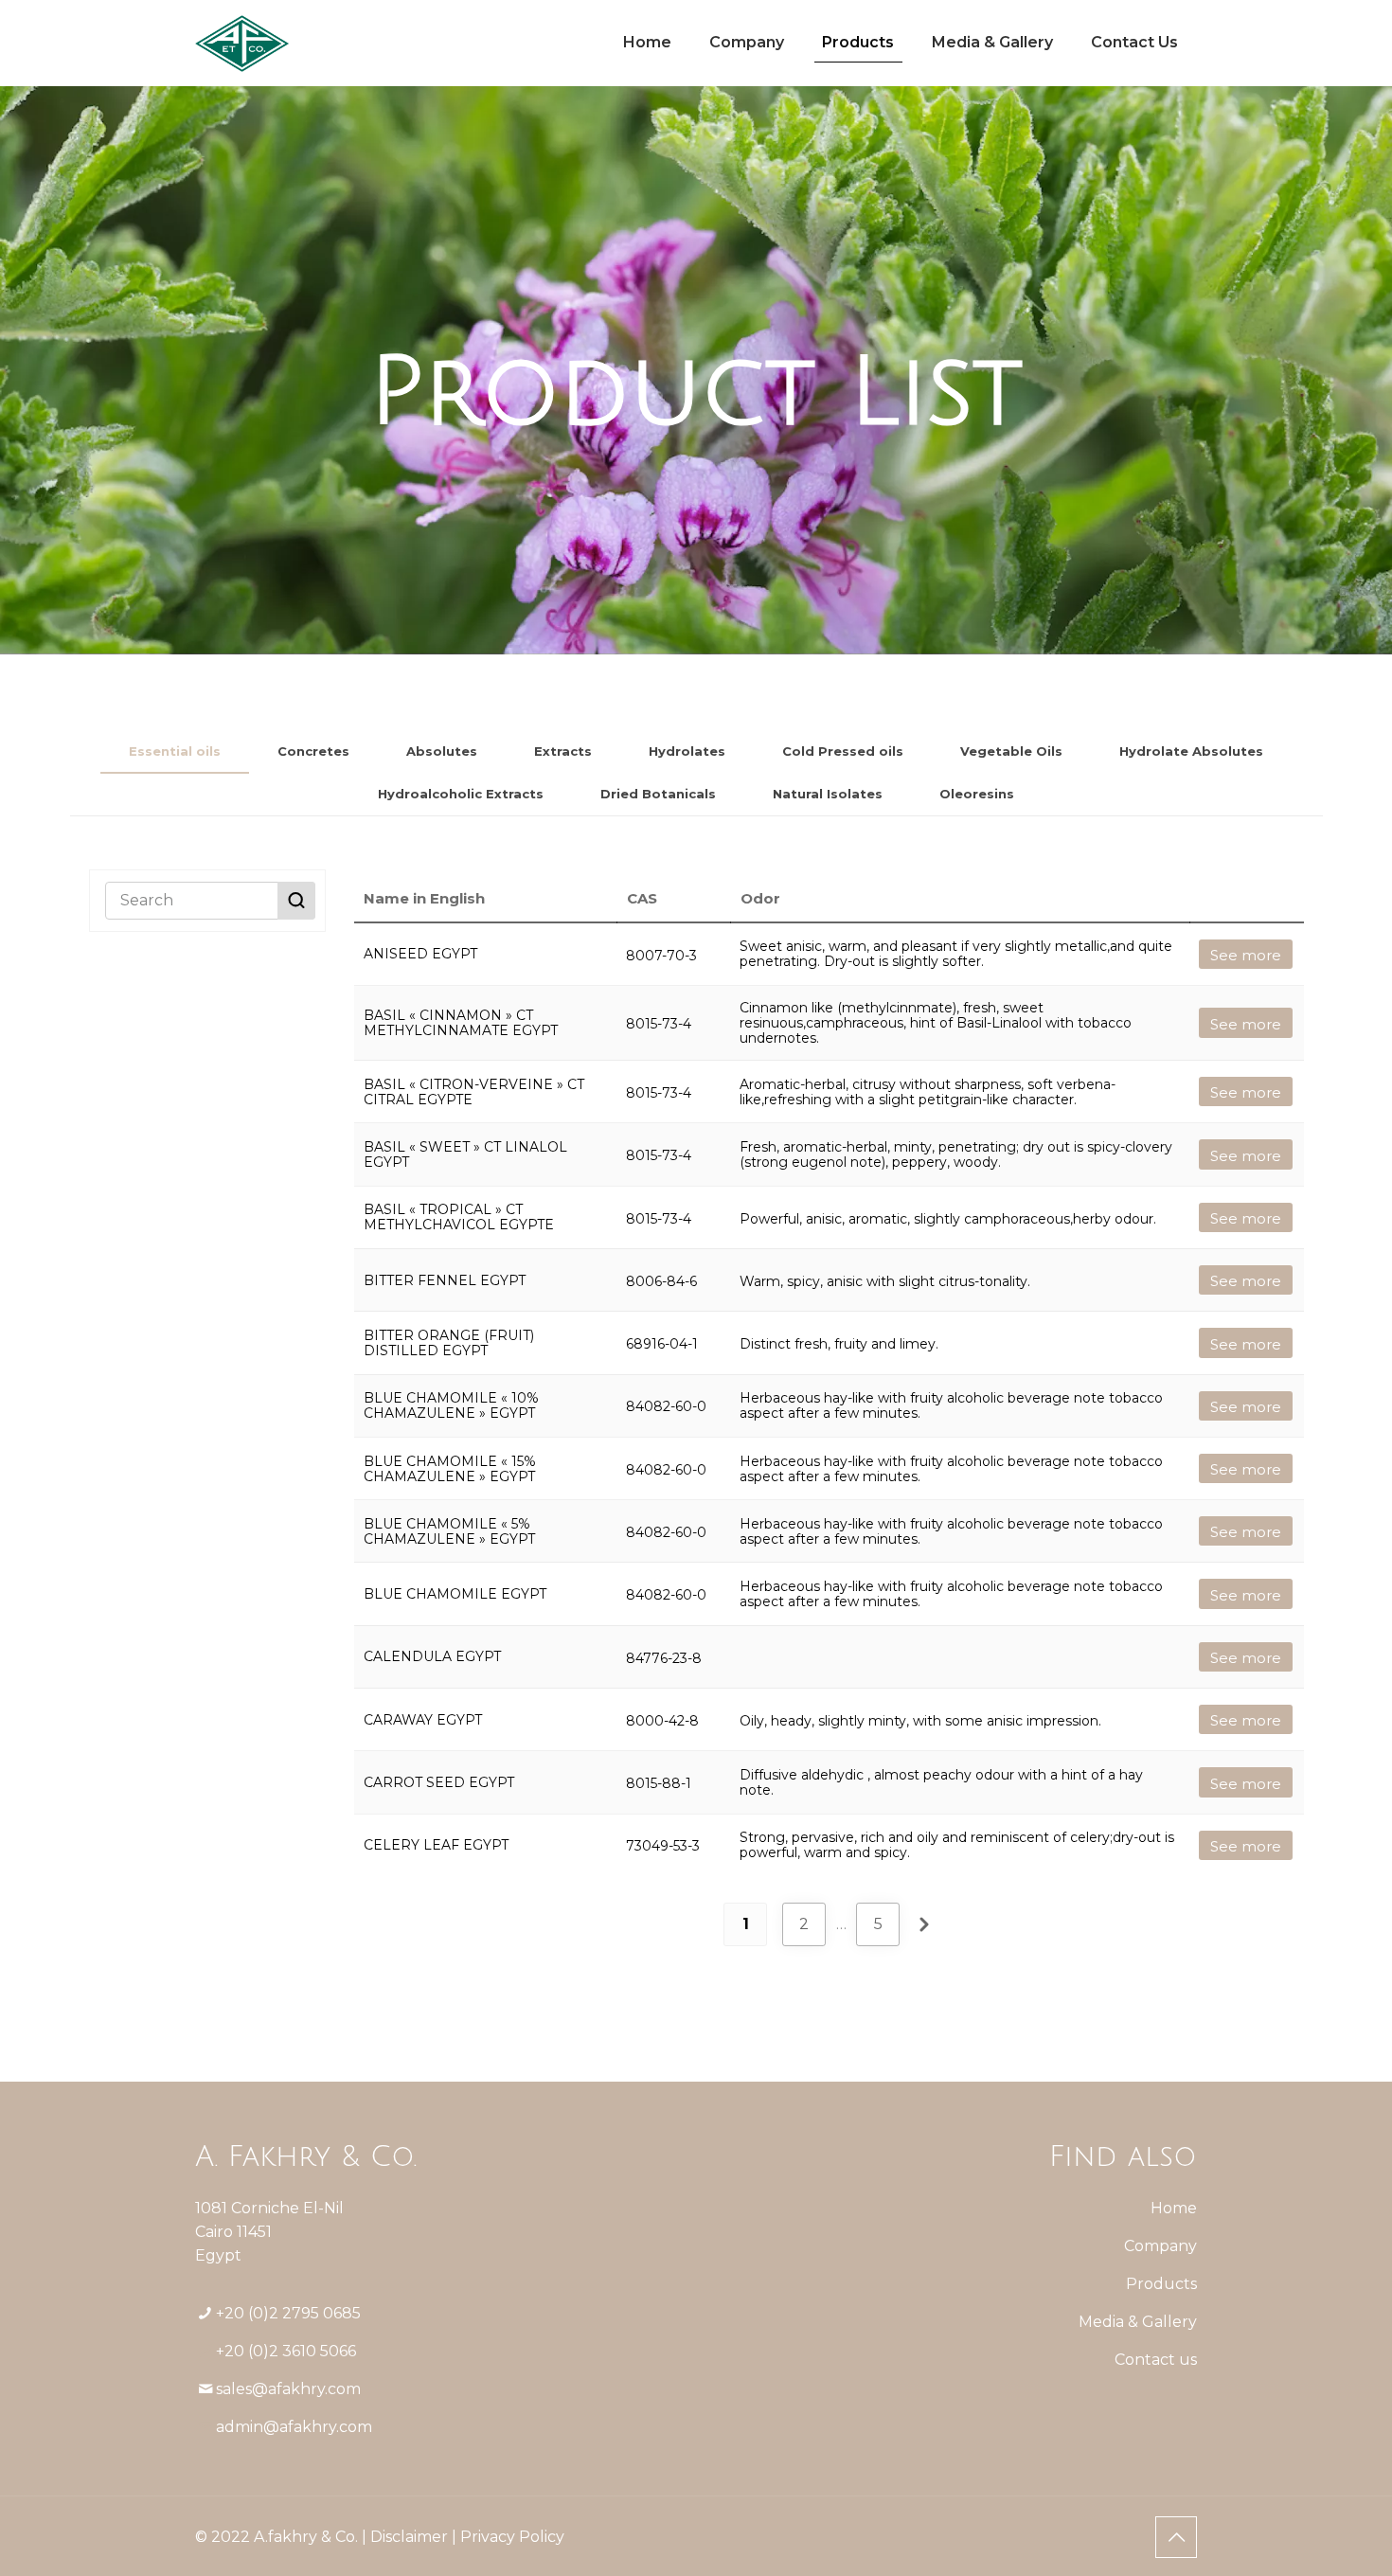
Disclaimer (409, 2537)
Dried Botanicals (658, 794)
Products (1161, 2284)
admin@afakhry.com (294, 2427)
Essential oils (175, 751)
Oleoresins (977, 794)
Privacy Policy (512, 2537)
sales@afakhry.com (288, 2389)
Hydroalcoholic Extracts (461, 794)
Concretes (313, 751)
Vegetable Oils (1011, 751)
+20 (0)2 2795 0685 (288, 2313)
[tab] (175, 751)
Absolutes (442, 751)
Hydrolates (687, 751)
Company (1160, 2246)
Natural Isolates (828, 794)
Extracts (563, 751)
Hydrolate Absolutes (1191, 751)
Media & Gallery (1138, 2322)
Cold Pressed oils (843, 751)
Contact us (1156, 2360)
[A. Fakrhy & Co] (242, 43)
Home (1174, 2208)
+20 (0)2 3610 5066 (286, 2351)
